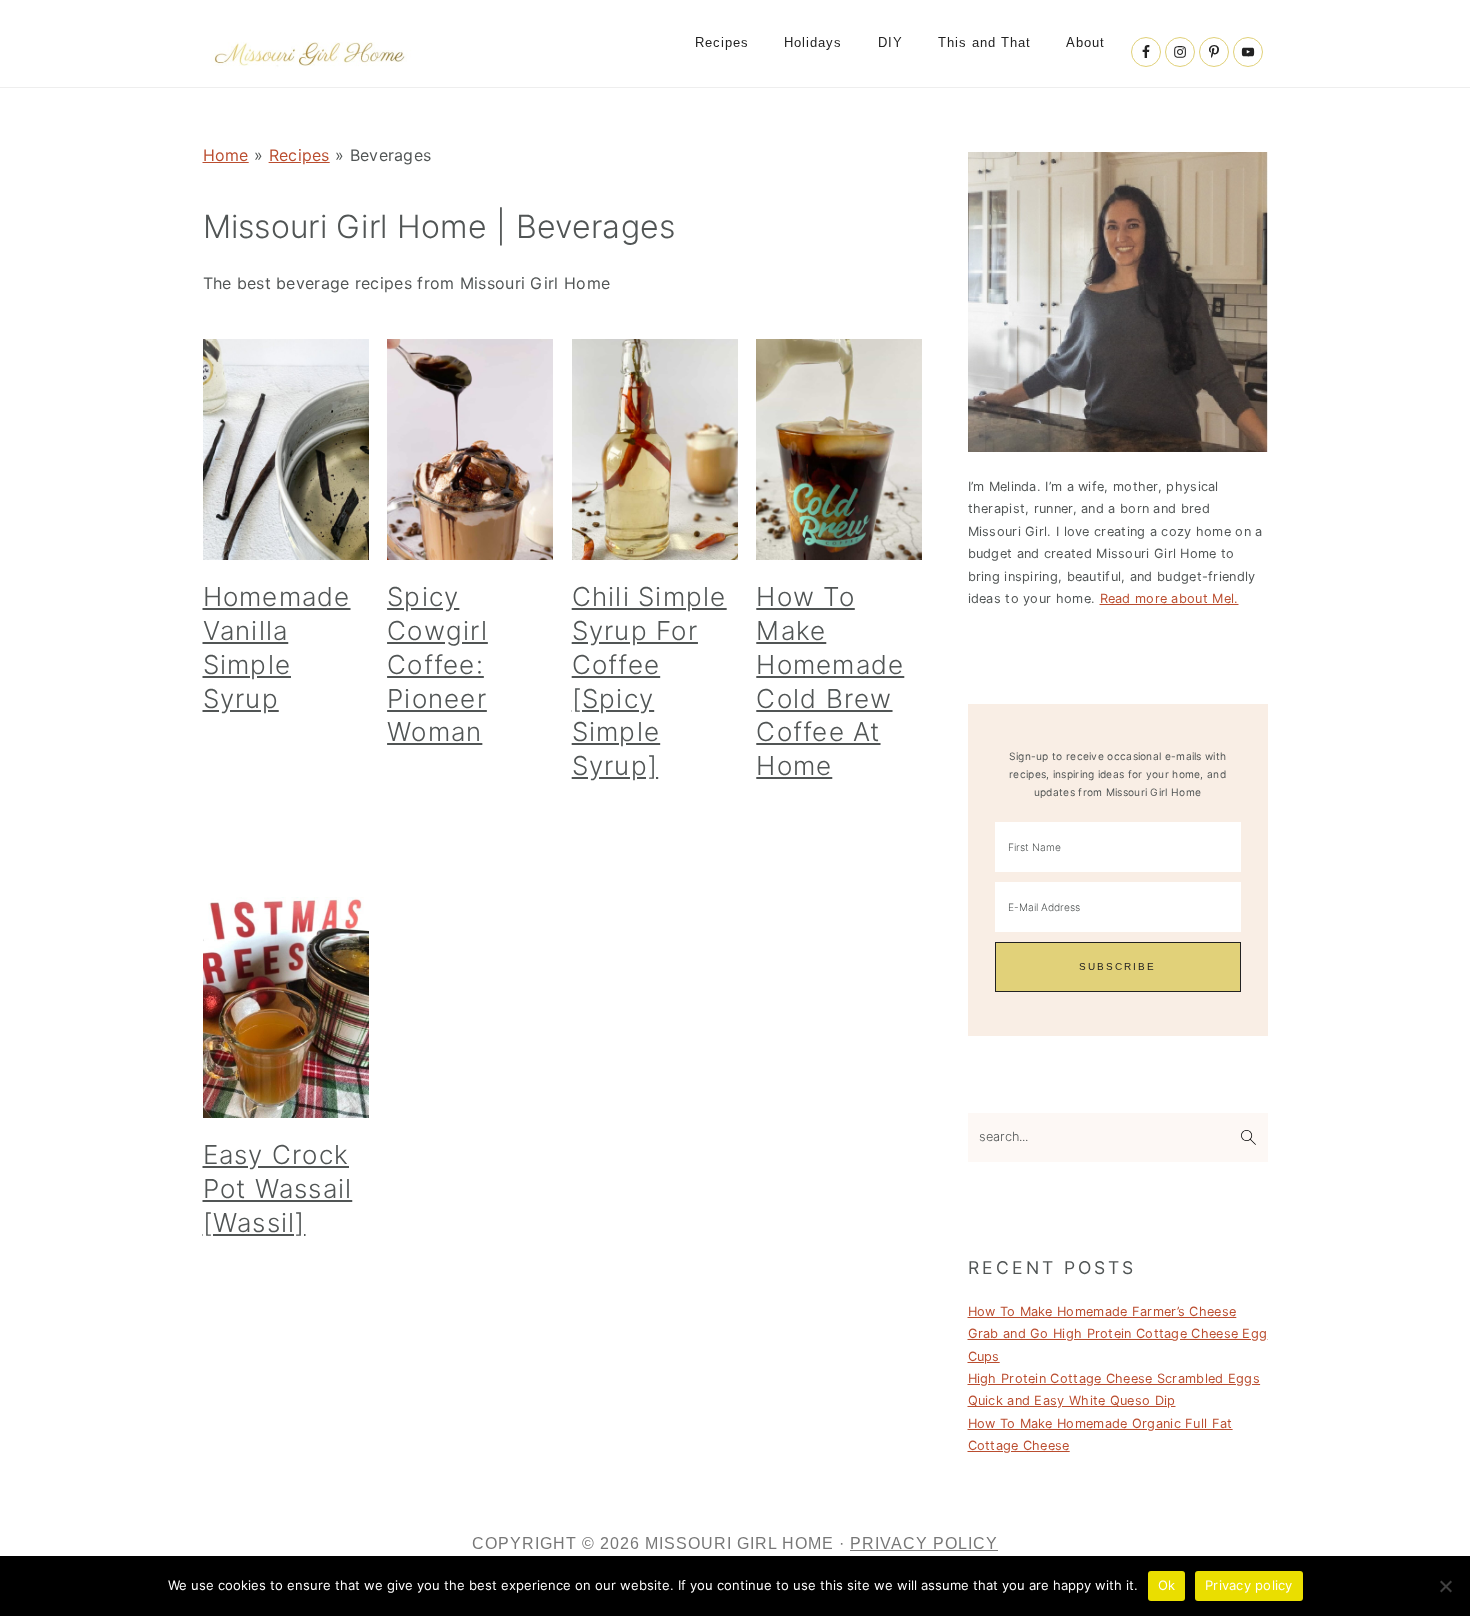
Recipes (299, 155)
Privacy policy (1249, 1585)
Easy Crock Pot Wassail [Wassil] (278, 1188)
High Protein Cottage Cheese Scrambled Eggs (1114, 1378)
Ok (1167, 1585)
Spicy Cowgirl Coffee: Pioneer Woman (437, 664)
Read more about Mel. (1169, 598)
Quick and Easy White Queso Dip (1072, 1400)
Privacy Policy (924, 1543)
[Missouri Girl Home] (310, 69)
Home (226, 155)
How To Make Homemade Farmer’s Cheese (1102, 1311)
